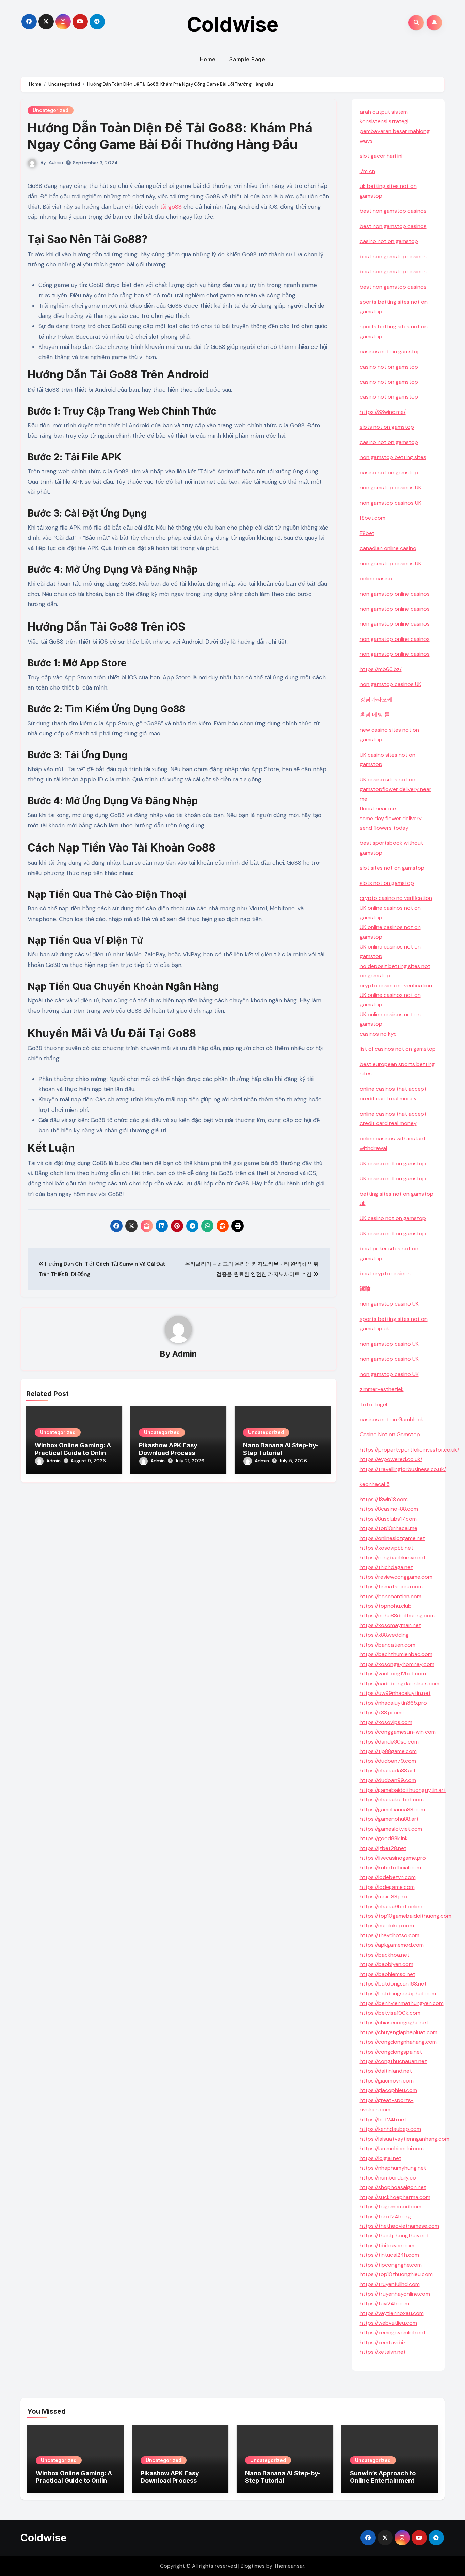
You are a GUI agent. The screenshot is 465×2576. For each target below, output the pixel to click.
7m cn (367, 171)
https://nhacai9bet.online (391, 1906)
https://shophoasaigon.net (393, 2187)
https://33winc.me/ (383, 412)
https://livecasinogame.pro (393, 1858)
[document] (398, 1034)
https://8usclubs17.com (388, 1519)
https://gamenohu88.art (389, 1819)
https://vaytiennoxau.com (392, 2313)
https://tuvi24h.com (384, 2304)
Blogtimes (253, 2566)
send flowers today (384, 828)
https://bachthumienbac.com (396, 1654)
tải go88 (170, 207)
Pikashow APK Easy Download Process (168, 1449)
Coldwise (233, 24)
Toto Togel (373, 1404)
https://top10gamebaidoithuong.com (406, 1916)
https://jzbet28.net (383, 1848)
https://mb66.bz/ (381, 669)
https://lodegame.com (387, 1887)
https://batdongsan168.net (393, 1984)
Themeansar (289, 2566)
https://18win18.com (384, 1499)
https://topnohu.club (386, 1606)
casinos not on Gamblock (392, 1419)
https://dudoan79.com (388, 1761)
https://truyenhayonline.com (395, 2294)
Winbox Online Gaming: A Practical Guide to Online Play (73, 1453)
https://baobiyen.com (387, 1964)
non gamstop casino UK (389, 1304)
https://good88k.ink (384, 1838)
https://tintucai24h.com (389, 2255)
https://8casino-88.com (389, 1509)
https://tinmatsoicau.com (391, 1586)
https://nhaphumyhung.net (393, 2168)
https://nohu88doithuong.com (397, 1615)
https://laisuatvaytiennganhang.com (405, 2139)
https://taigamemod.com (391, 2207)
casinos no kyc (378, 1034)
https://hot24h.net (383, 2119)
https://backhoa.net (385, 1955)
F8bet (367, 533)
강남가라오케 (376, 700)
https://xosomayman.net (390, 1625)
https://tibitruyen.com (387, 2245)
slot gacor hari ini (381, 156)
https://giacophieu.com (388, 2090)
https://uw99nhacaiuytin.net (395, 1693)
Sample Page (247, 59)
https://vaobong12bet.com (393, 1674)
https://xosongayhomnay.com (397, 1664)
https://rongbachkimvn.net (393, 1558)
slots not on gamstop (387, 427)
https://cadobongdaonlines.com (400, 1683)
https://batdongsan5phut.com (398, 1994)
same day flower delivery (391, 818)
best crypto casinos (385, 1273)
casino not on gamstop (389, 241)
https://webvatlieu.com (388, 2323)
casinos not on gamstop (390, 351)
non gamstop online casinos (395, 594)
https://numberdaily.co (388, 2178)
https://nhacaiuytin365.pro (393, 1703)
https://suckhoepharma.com (395, 2197)
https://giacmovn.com (387, 2081)
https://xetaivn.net (383, 2352)
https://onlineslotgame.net (392, 1538)
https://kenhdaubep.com (390, 2129)
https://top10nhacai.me (389, 1528)
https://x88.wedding (384, 1635)
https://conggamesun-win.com (398, 1732)
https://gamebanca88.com (392, 1809)
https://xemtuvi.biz (383, 2342)
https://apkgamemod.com (392, 1945)
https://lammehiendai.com (392, 2148)
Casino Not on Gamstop (390, 1434)
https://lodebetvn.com (388, 1877)
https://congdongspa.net (391, 2052)
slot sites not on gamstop (392, 868)
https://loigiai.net (381, 2158)
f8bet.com (373, 518)
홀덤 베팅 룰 (375, 715)
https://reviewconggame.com (396, 1577)
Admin (56, 162)
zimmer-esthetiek (382, 1389)
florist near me (378, 808)
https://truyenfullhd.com (390, 2284)
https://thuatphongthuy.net (394, 2235)
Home (208, 59)
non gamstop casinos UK (391, 488)
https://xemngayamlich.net (393, 2332)
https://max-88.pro (383, 1897)
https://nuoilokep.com (387, 1925)
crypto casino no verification (396, 898)
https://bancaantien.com (391, 1596)
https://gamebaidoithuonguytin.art (403, 1790)
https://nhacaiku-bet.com (392, 1800)
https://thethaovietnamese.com (399, 2226)
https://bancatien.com (388, 1645)
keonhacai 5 (375, 1484)
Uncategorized (51, 110)
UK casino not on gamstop (393, 1163)
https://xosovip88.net (387, 1548)
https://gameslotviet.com (391, 1829)
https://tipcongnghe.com (391, 2265)
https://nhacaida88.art (388, 1771)
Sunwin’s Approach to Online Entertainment (383, 2477)
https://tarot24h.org (385, 2216)
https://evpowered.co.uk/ (391, 1459)
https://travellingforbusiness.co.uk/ (403, 1469)
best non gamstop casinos (393, 211)
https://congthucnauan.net (393, 2061)
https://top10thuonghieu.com (396, 2274)
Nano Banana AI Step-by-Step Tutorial (281, 1449)
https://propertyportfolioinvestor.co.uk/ (410, 1450)
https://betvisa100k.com (390, 2013)
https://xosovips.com (386, 1722)
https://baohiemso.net (388, 1974)
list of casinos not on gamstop (398, 1049)
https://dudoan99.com (388, 1780)
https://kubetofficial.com (390, 1868)
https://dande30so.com (389, 1742)
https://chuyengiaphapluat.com (399, 2032)
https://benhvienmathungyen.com (402, 2003)
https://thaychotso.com (390, 1935)
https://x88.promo (382, 1712)
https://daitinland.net (386, 2071)
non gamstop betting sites (393, 457)
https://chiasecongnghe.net (394, 2022)
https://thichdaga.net (386, 1567)
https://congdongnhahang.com (398, 2042)
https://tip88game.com (388, 1751)
